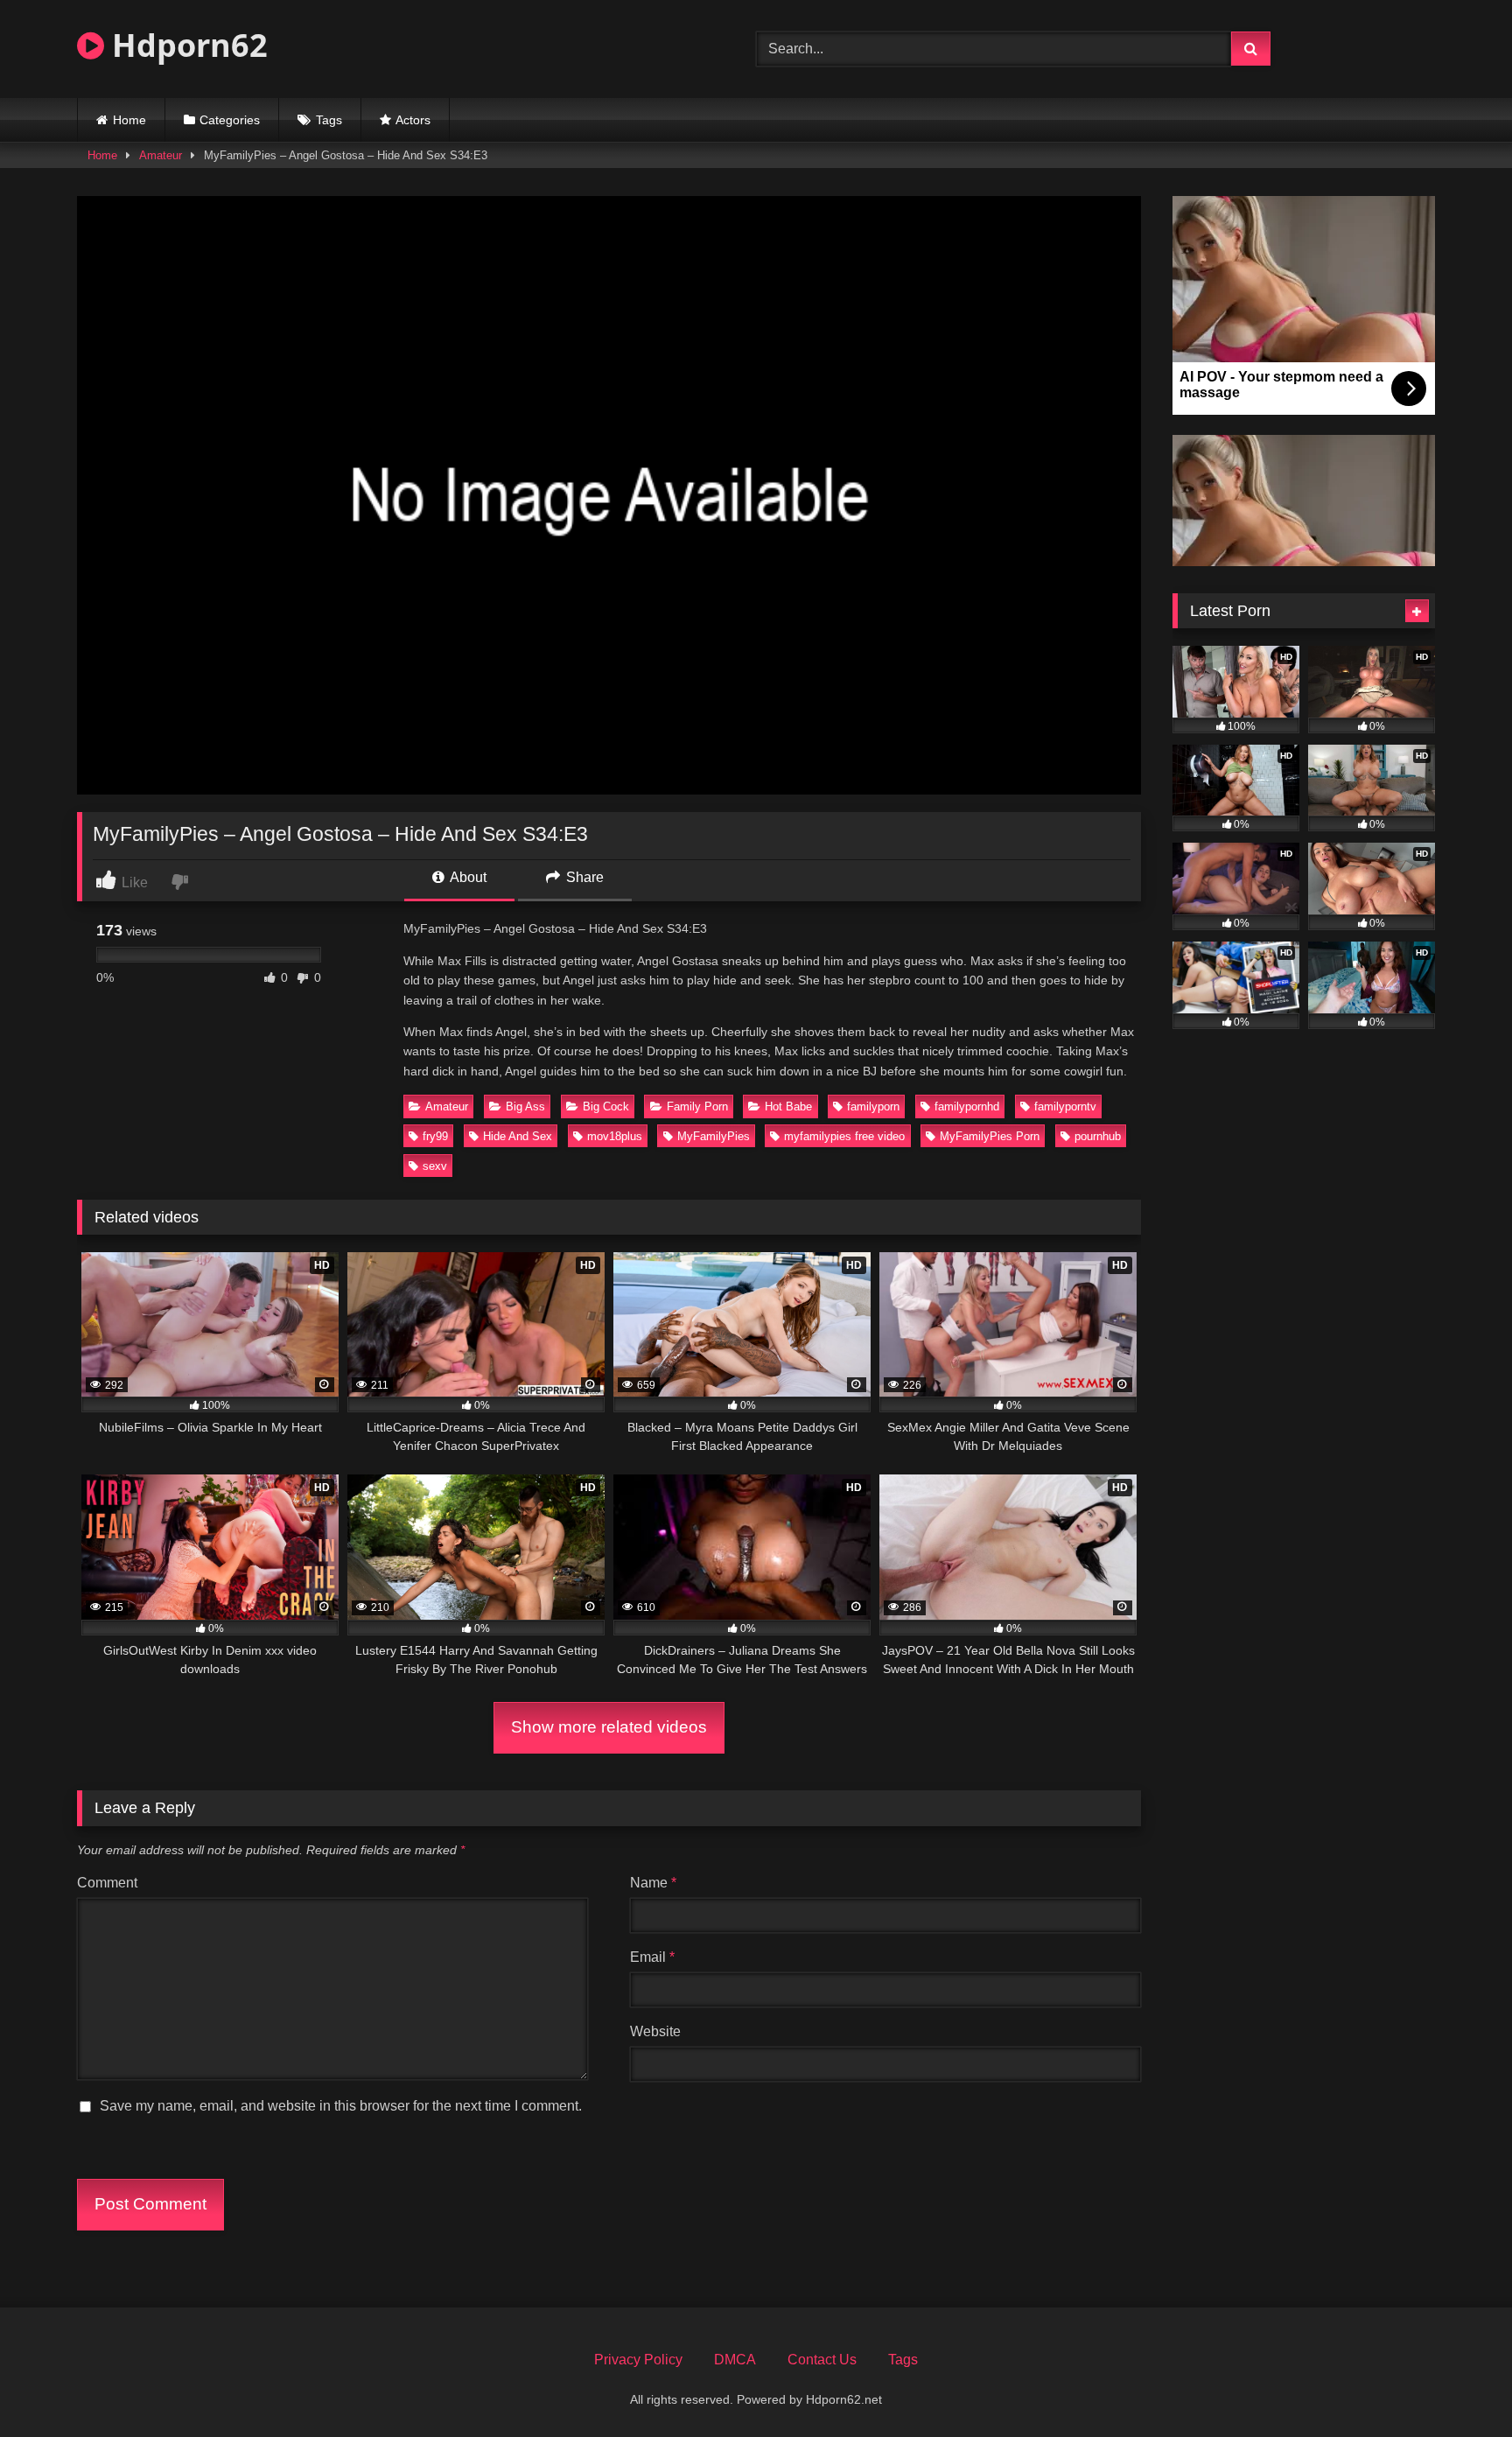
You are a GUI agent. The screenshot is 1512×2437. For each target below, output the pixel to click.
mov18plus (615, 1136)
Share (583, 877)
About (467, 877)
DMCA (735, 2360)
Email (652, 1957)
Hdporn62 (186, 45)
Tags (329, 120)
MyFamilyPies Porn (990, 1136)
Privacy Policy (638, 2360)
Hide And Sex (518, 1136)
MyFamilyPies (714, 1136)
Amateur (161, 155)
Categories (230, 120)
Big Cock (606, 1106)
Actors (413, 120)
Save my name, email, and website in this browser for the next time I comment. (341, 2106)
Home (129, 120)
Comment (107, 1883)
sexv (435, 1166)
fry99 (435, 1136)
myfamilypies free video (844, 1136)
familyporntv (1065, 1106)
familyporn (873, 1106)
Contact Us (822, 2360)
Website (655, 2031)
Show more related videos (609, 1727)
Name (653, 1883)
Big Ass (525, 1106)
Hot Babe (788, 1106)
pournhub (1098, 1136)
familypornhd (967, 1106)
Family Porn (697, 1106)
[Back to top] (1458, 2385)
